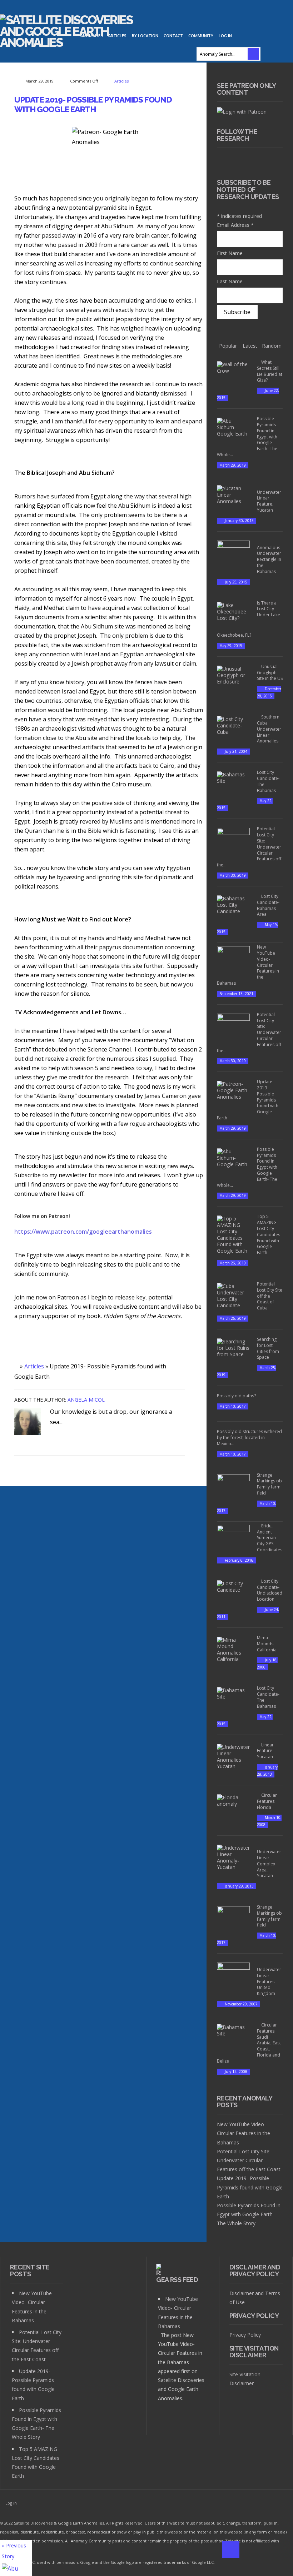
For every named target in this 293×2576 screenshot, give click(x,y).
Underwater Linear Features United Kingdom (269, 1981)
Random (272, 346)
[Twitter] (237, 160)
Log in (225, 36)
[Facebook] (223, 160)
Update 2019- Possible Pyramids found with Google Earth (93, 105)
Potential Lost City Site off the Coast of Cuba (270, 1296)
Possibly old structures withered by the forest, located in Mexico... (249, 1438)
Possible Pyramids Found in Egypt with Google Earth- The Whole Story (249, 2214)
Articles (121, 81)
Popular (228, 346)
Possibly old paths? (236, 1396)
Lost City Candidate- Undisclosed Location (270, 1590)
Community (201, 36)
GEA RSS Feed (177, 2280)
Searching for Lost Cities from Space (268, 1348)
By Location (145, 36)
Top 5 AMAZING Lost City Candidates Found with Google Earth (269, 1234)
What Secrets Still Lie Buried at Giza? (270, 371)
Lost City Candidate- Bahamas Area (268, 905)
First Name (230, 253)
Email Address (235, 225)
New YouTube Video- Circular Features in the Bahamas (244, 2133)
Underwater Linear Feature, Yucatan (269, 501)
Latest (250, 346)
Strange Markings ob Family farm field (269, 1484)
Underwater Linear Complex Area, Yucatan (269, 1864)
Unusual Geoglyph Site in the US (270, 673)
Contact (173, 36)
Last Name (230, 281)
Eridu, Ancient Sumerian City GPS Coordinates (270, 1538)
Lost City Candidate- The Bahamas (268, 781)
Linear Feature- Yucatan (265, 1751)
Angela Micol (86, 1400)
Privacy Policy (245, 2335)
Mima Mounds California (267, 1644)
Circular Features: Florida (267, 1801)
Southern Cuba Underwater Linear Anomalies (269, 729)
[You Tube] (250, 160)
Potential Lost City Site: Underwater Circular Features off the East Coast (249, 2160)
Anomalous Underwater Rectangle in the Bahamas (269, 560)
